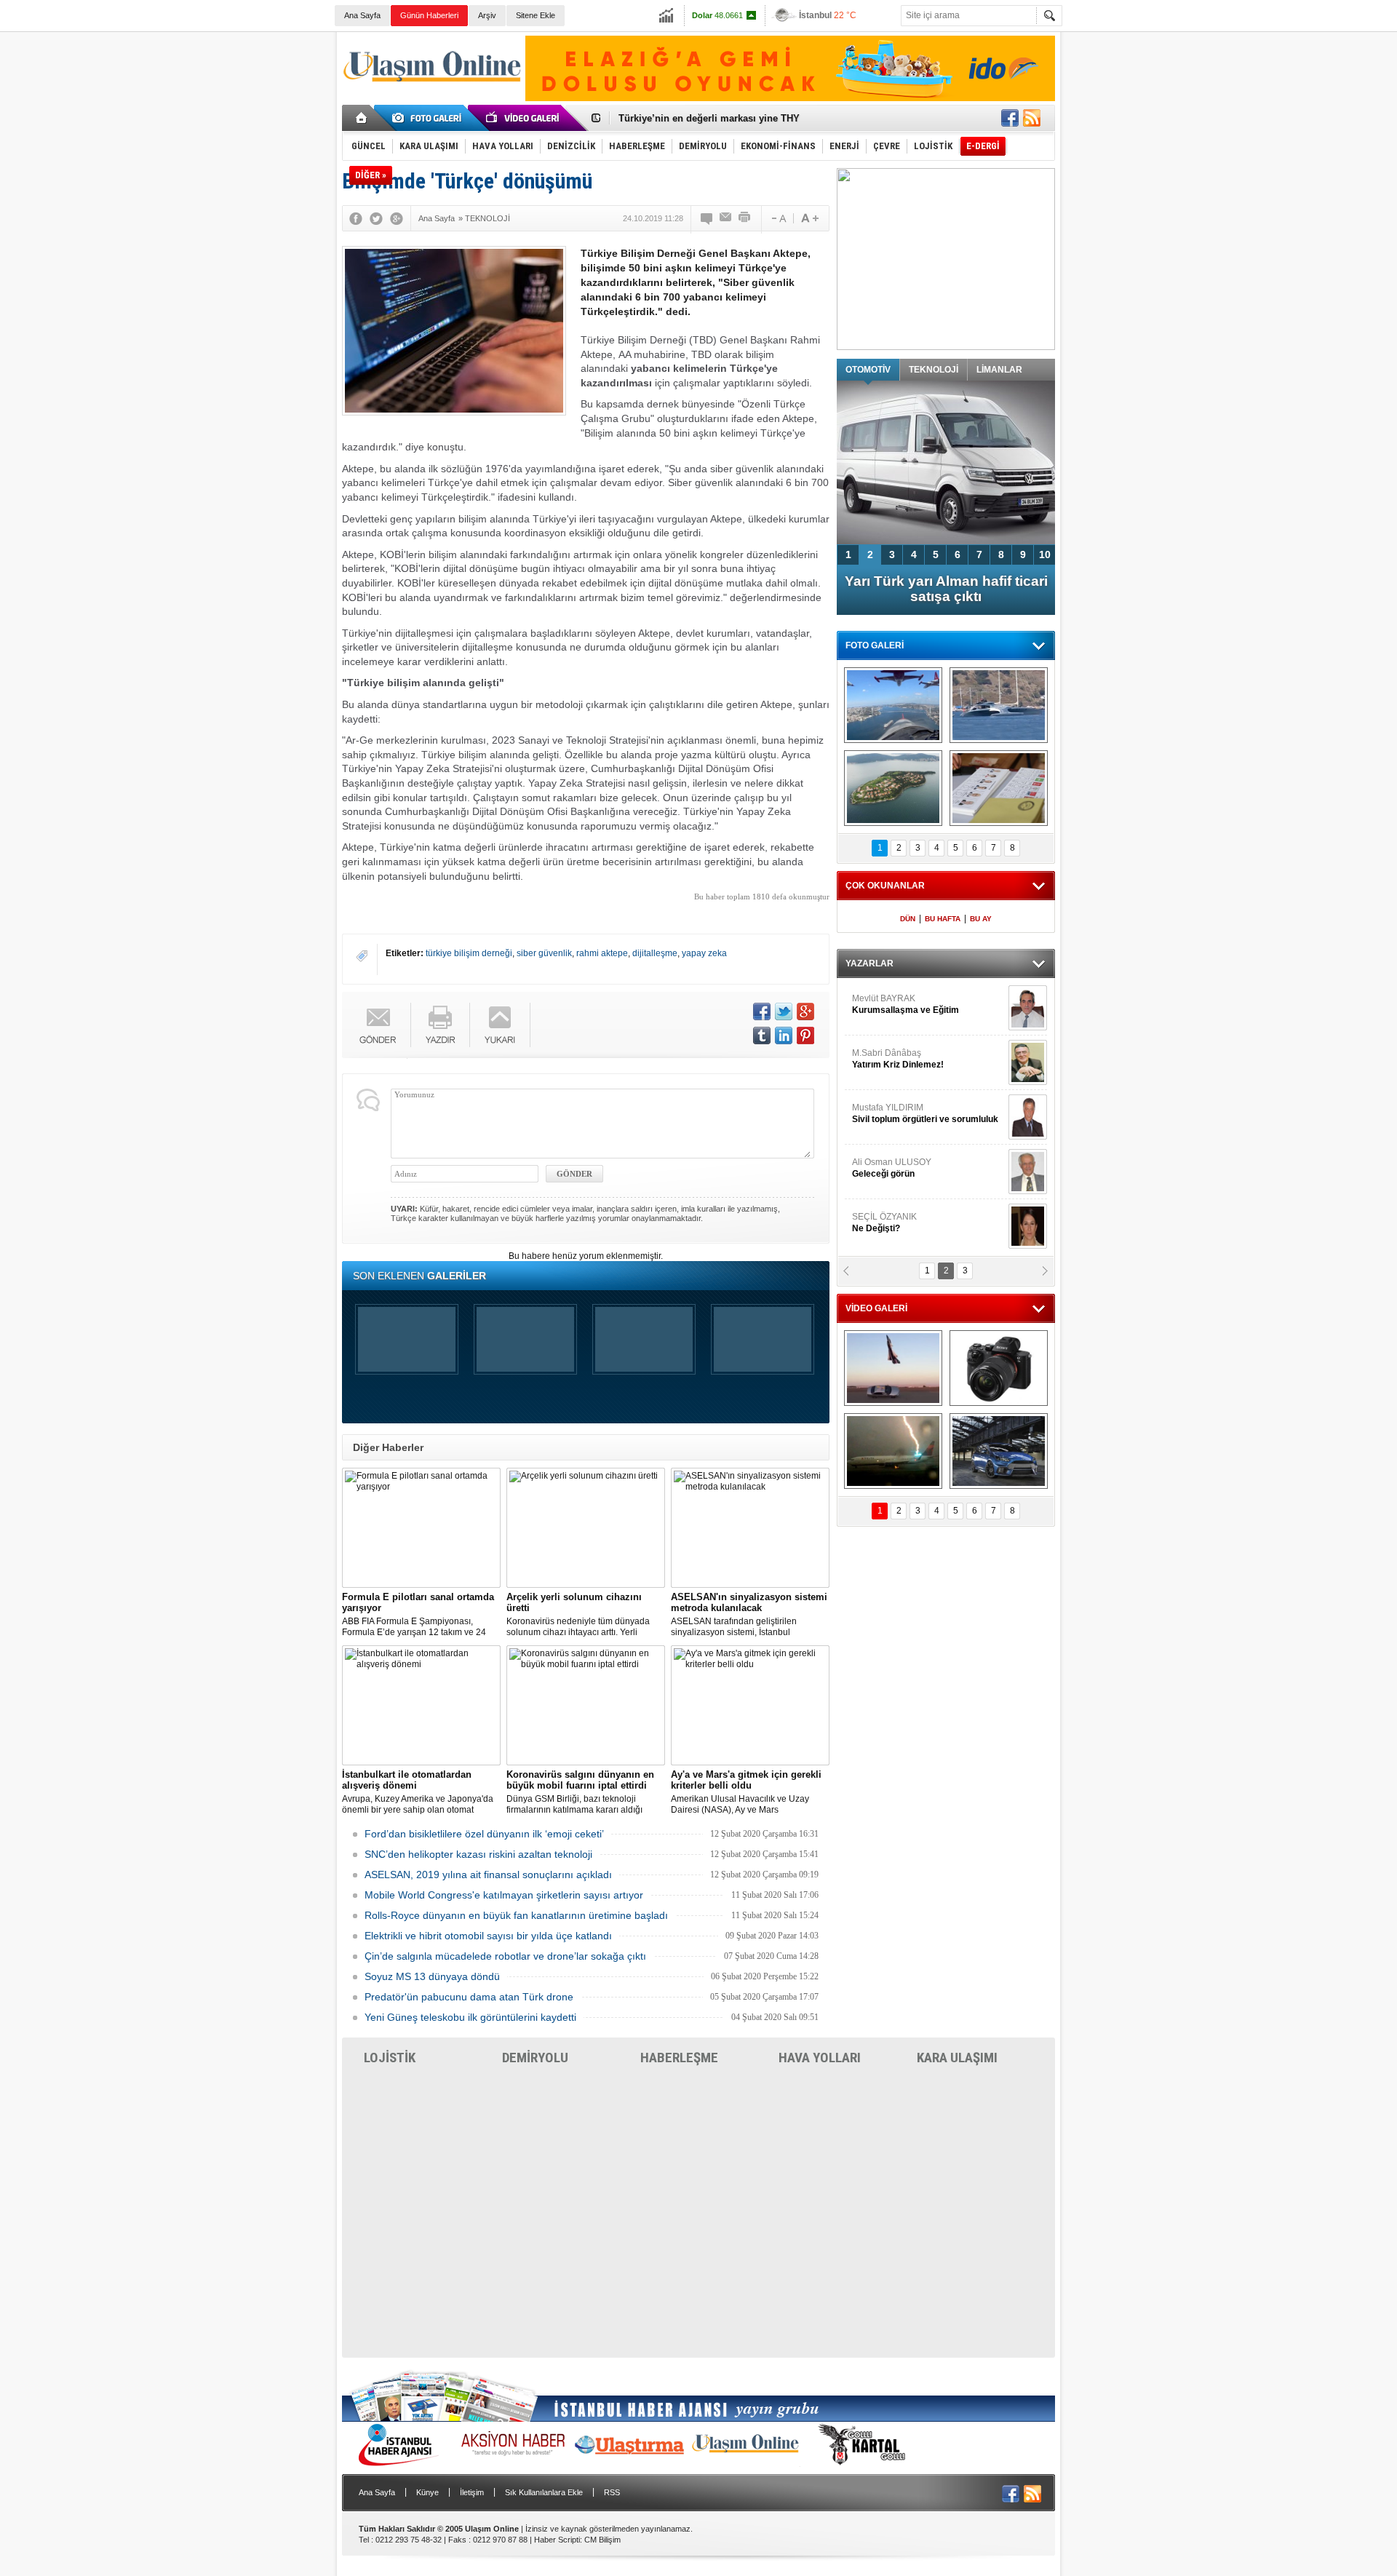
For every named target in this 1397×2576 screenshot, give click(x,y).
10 (1045, 554)
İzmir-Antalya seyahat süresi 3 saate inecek (715, 118)
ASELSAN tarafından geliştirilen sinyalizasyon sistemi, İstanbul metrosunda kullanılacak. (749, 1615)
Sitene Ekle (536, 15)
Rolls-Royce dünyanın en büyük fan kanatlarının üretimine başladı (516, 1915)
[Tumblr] (762, 1035)
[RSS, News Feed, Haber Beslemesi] (1032, 118)
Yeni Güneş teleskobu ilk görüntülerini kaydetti (470, 2017)
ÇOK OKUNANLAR (885, 886)
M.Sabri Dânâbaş (898, 1059)
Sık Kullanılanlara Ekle (544, 2492)
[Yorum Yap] (707, 218)
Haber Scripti (557, 2540)
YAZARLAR (869, 963)
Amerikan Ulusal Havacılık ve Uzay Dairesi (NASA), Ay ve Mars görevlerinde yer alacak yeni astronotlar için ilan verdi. (749, 1792)
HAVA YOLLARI (820, 2058)
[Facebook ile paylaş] (1010, 118)
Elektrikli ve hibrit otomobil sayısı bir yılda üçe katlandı (488, 1936)
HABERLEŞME (679, 2058)
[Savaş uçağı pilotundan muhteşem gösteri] (893, 1368)
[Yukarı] (500, 1025)
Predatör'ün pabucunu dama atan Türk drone (469, 1997)
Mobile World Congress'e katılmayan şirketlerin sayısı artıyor (504, 1895)
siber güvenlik (544, 953)
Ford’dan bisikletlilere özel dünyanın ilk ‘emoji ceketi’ (484, 1834)
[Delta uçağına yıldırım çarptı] (893, 1451)
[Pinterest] (805, 1035)
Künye (427, 2492)
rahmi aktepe (602, 953)
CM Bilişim (602, 2540)
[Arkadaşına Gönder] (726, 218)
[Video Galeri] (524, 118)
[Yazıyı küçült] (778, 218)
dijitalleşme (655, 953)
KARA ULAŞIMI (957, 2058)
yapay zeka (704, 953)
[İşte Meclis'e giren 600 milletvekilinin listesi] (999, 788)
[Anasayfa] (362, 118)
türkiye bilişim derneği (469, 953)
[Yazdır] (745, 218)
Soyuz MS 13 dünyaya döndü (432, 1976)
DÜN (908, 919)
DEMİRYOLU (535, 2058)
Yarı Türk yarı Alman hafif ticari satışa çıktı (946, 589)
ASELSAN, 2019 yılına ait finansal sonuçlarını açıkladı (488, 1875)
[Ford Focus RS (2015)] (999, 1451)
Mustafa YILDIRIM (925, 1113)
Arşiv (487, 15)
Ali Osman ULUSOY (892, 1168)
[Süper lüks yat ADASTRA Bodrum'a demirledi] (999, 705)
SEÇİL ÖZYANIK (884, 1223)
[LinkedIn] (784, 1035)
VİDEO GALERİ (876, 1308)
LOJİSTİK (390, 2058)
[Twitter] (376, 218)
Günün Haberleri (429, 15)
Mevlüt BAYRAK (906, 1004)
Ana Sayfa (362, 15)
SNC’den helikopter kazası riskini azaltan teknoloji (478, 1854)
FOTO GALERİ (875, 645)
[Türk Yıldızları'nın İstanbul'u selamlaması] (893, 705)
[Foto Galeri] (429, 118)
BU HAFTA (943, 919)
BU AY (981, 919)
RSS (612, 2492)
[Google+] (397, 218)
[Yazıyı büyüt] (810, 218)
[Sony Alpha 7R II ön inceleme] (999, 1368)
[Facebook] (356, 218)
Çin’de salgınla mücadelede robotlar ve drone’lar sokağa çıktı (505, 1956)
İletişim (472, 2492)
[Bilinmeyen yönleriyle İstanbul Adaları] (893, 788)
